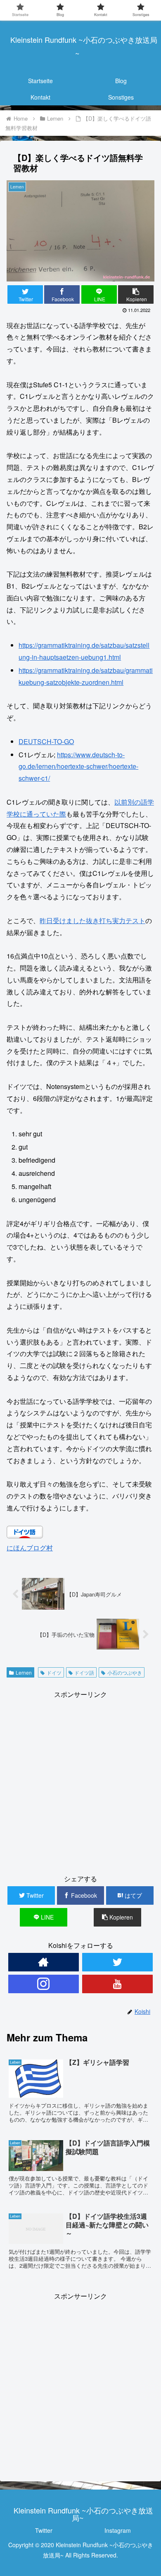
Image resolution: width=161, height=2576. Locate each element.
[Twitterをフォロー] (118, 1962)
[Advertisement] (80, 1781)
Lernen (24, 1672)
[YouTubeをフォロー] (118, 1984)
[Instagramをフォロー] (44, 1984)
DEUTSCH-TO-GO (46, 741)
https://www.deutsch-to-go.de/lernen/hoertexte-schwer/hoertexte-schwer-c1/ (78, 767)
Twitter (44, 2530)
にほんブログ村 (30, 1548)
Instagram (118, 2530)
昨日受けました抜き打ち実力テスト (92, 920)
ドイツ (54, 1672)
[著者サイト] (44, 1962)
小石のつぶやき (125, 1672)
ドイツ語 (84, 1672)
